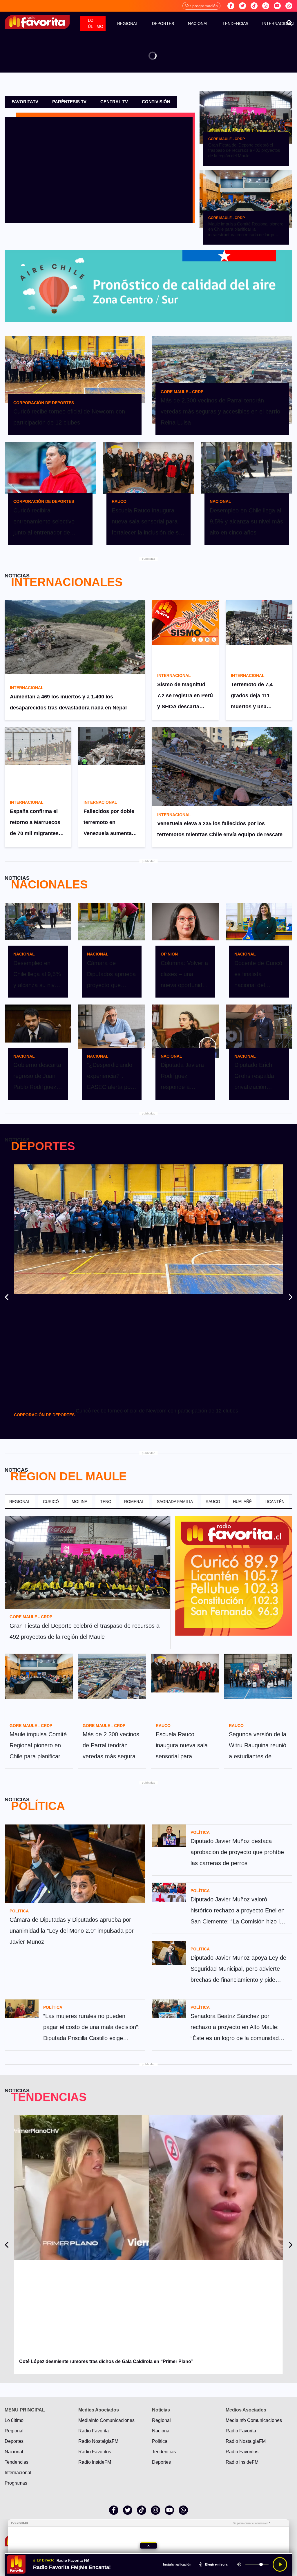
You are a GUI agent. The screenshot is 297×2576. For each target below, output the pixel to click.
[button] (148, 2546)
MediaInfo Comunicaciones (106, 2420)
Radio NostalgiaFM (98, 2441)
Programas (16, 2483)
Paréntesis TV (69, 102)
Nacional (198, 24)
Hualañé (242, 1502)
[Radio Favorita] (37, 22)
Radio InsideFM (95, 2462)
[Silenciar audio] (239, 2564)
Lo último (96, 23)
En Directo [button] (46, 2560)
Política (160, 2441)
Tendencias (235, 24)
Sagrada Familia (175, 1502)
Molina (79, 1502)
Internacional (18, 2473)
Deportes (163, 24)
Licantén (275, 1502)
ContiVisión (156, 102)
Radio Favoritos (95, 2452)
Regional (128, 24)
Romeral (134, 1502)
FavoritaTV (25, 102)
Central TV (114, 102)
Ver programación (201, 6)
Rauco (213, 1502)
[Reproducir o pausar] (280, 2564)
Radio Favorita (94, 2431)
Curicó (51, 1502)
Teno (106, 1502)
